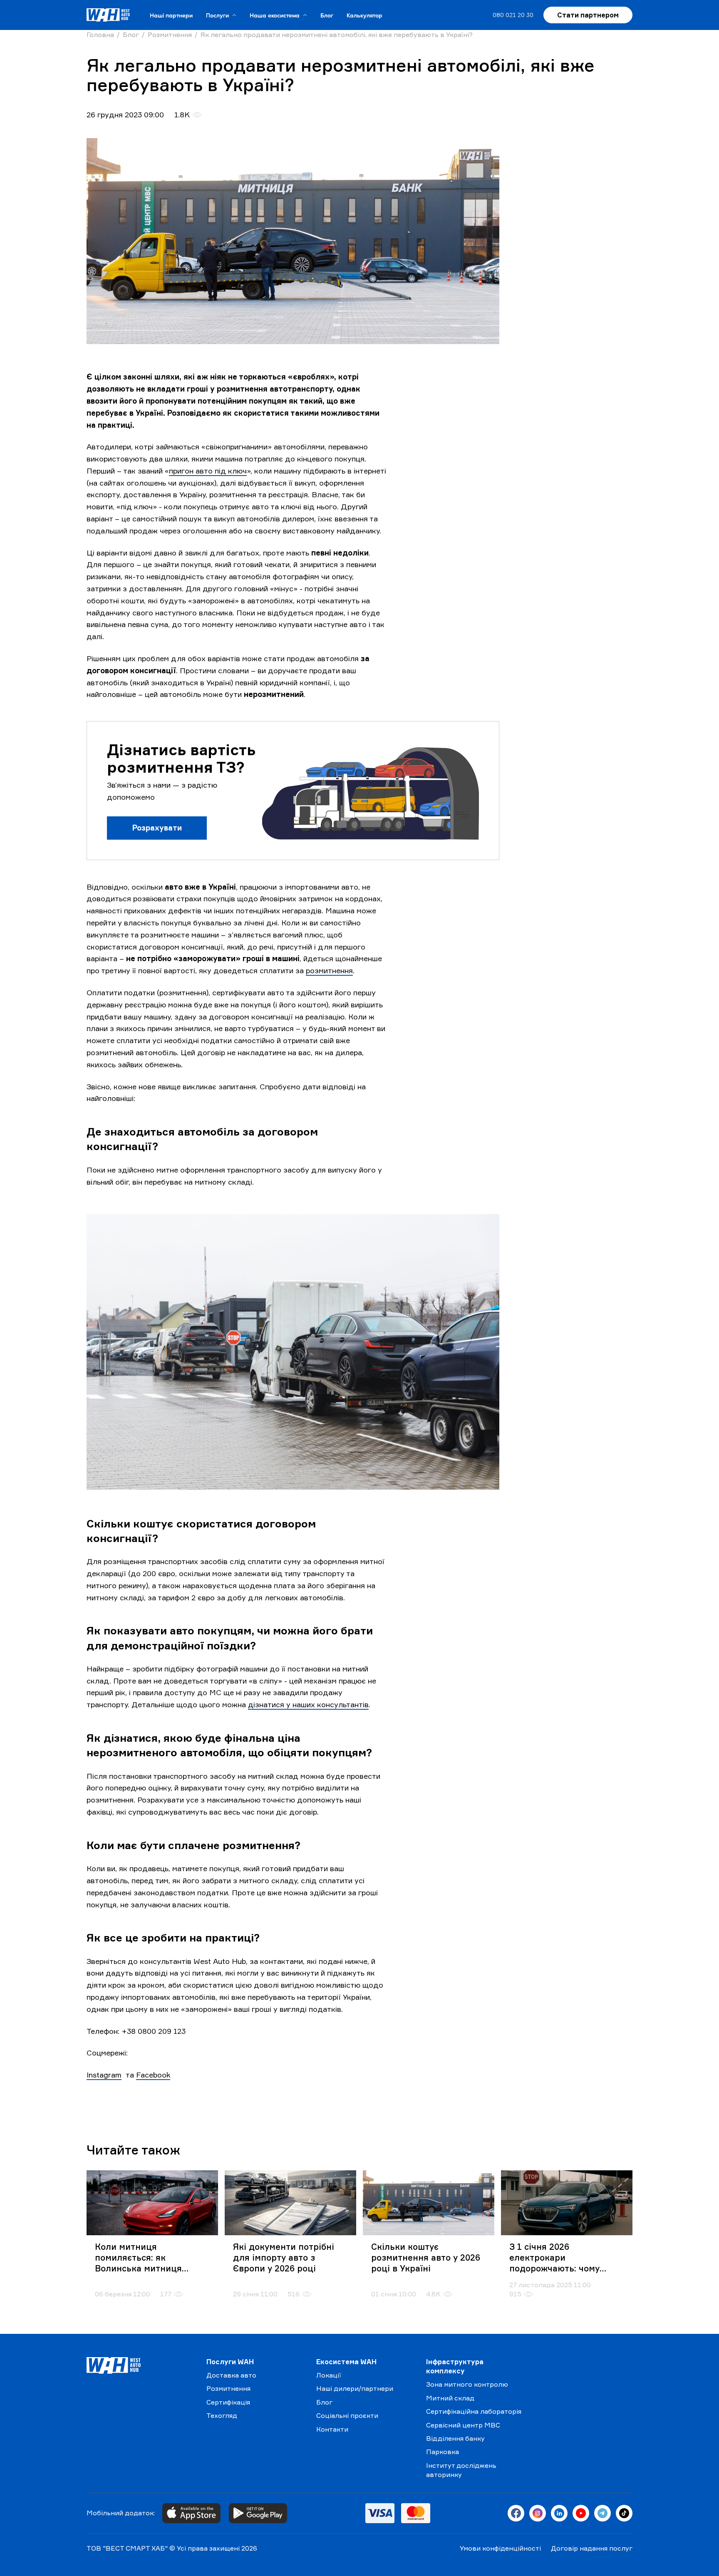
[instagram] (538, 2513)
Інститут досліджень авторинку (461, 2470)
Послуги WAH (230, 2362)
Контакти (332, 2429)
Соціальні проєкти (347, 2415)
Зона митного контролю (467, 2384)
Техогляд (222, 2415)
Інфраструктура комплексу (455, 2366)
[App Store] (191, 2513)
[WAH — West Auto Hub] (140, 2365)
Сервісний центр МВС (463, 2425)
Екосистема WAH (346, 2362)
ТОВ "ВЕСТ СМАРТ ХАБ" (127, 2548)
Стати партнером (588, 15)
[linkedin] (559, 2513)
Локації (329, 2375)
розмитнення (329, 970)
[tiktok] (624, 2513)
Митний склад (450, 2398)
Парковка (443, 2452)
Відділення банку (455, 2438)
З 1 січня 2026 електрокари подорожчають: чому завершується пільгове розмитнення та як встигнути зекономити (560, 2258)
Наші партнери (171, 15)
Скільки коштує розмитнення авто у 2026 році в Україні (426, 2257)
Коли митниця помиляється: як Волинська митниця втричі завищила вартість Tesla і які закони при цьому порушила (151, 2258)
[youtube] (581, 2513)
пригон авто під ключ (208, 471)
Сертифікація (228, 2402)
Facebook (153, 2075)
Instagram (104, 2075)
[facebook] (516, 2513)
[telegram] (602, 2513)
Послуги (217, 15)
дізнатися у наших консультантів (308, 1704)
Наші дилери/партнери (355, 2388)
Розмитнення (228, 2388)
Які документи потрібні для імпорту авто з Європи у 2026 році (284, 2257)
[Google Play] (258, 2513)
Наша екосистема (275, 15)
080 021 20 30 (513, 15)
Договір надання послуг (592, 2548)
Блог (327, 15)
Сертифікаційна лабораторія (474, 2411)
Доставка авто (231, 2375)
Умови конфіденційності (500, 2548)
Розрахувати (157, 828)
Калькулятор (364, 15)
